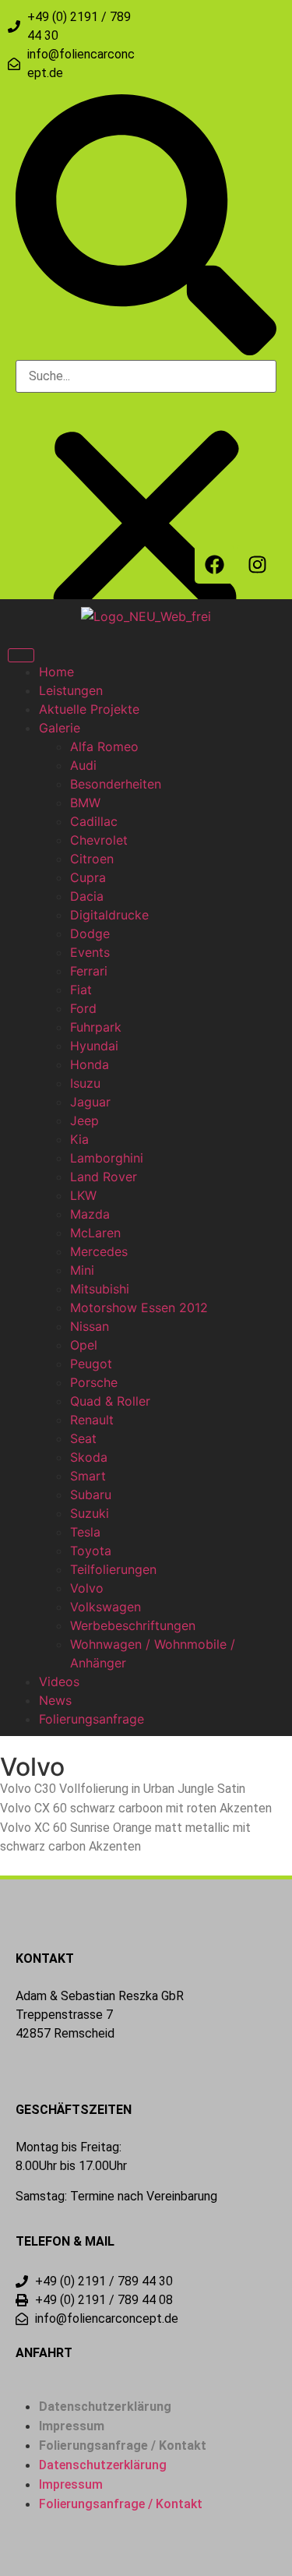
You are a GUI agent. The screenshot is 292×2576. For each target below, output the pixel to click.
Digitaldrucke (109, 915)
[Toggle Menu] (21, 655)
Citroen (92, 859)
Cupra (88, 877)
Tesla (85, 1532)
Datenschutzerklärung (105, 2407)
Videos (59, 1681)
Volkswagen (106, 1607)
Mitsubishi (100, 1289)
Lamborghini (107, 1158)
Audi (83, 765)
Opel (84, 1345)
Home (56, 672)
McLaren (95, 1233)
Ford (83, 1008)
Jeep (84, 1120)
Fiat (81, 990)
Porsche (94, 1382)
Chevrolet (99, 840)
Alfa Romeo (104, 746)
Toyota (91, 1551)
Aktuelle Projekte (89, 709)
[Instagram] (257, 564)
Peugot (91, 1364)
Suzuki (90, 1513)
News (55, 1700)
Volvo (87, 1588)
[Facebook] (214, 564)
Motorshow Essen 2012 (139, 1307)
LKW (83, 1195)
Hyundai (94, 1046)
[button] (146, 227)
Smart (88, 1476)
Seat (83, 1438)
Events (90, 952)
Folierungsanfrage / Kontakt (123, 2445)
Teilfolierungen (113, 1569)
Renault (92, 1420)
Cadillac (94, 821)
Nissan (90, 1326)
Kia (79, 1139)
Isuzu (85, 1083)
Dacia (87, 896)
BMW (85, 803)
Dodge (90, 933)
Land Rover (104, 1177)
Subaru (91, 1494)
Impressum (72, 2426)
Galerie (60, 728)
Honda (90, 1064)
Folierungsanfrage (91, 1719)
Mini (82, 1270)
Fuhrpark (96, 1027)
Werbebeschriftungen (133, 1625)
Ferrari (89, 971)
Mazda (90, 1214)
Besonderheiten (116, 784)
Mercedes (99, 1251)
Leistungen (71, 690)
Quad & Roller (110, 1401)
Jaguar (90, 1102)
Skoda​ (89, 1457)
